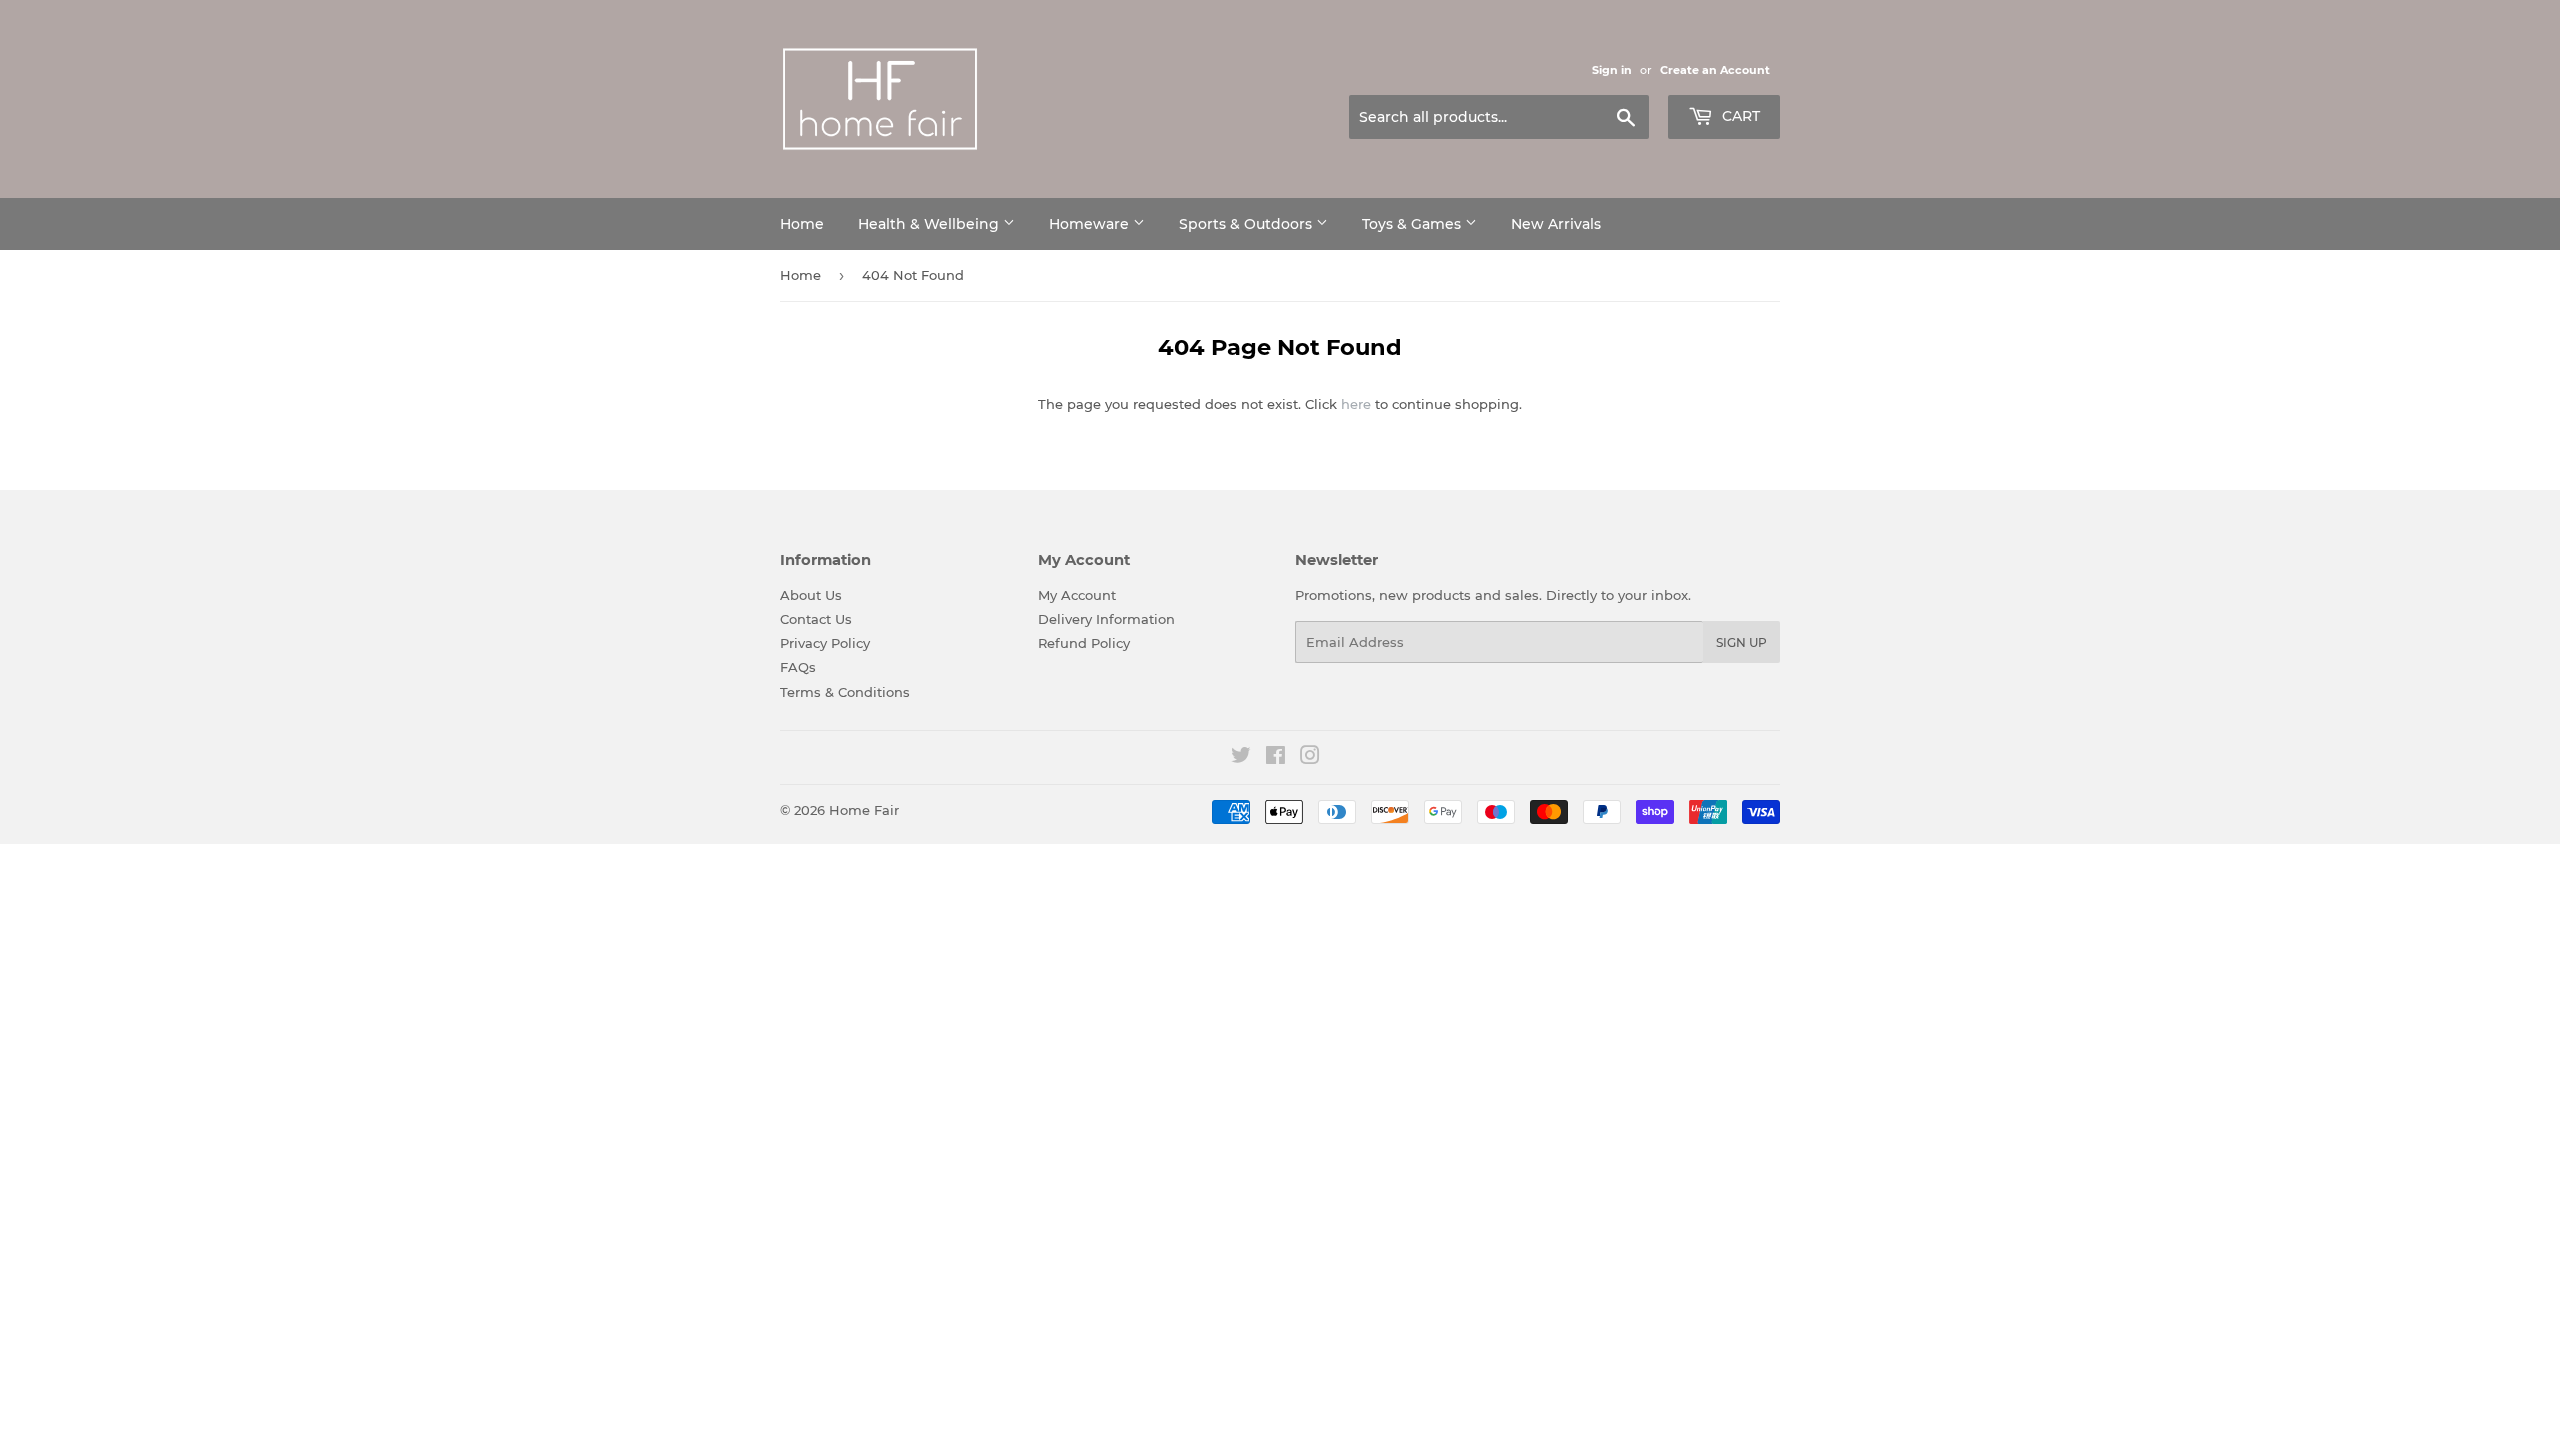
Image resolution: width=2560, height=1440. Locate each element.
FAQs (798, 667)
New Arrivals (1556, 224)
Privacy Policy (825, 643)
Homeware (1091, 224)
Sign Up (1741, 642)
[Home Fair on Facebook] (1275, 758)
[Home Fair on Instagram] (1310, 758)
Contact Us (816, 619)
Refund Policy (1084, 643)
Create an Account (1715, 70)
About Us (811, 595)
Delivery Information (1106, 619)
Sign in (1612, 70)
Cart (1739, 116)
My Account (1077, 595)
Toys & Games (1413, 224)
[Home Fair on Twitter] (1241, 758)
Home (802, 224)
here (1356, 404)
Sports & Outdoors (1247, 224)
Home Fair (864, 810)
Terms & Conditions (845, 692)
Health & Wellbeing (930, 224)
